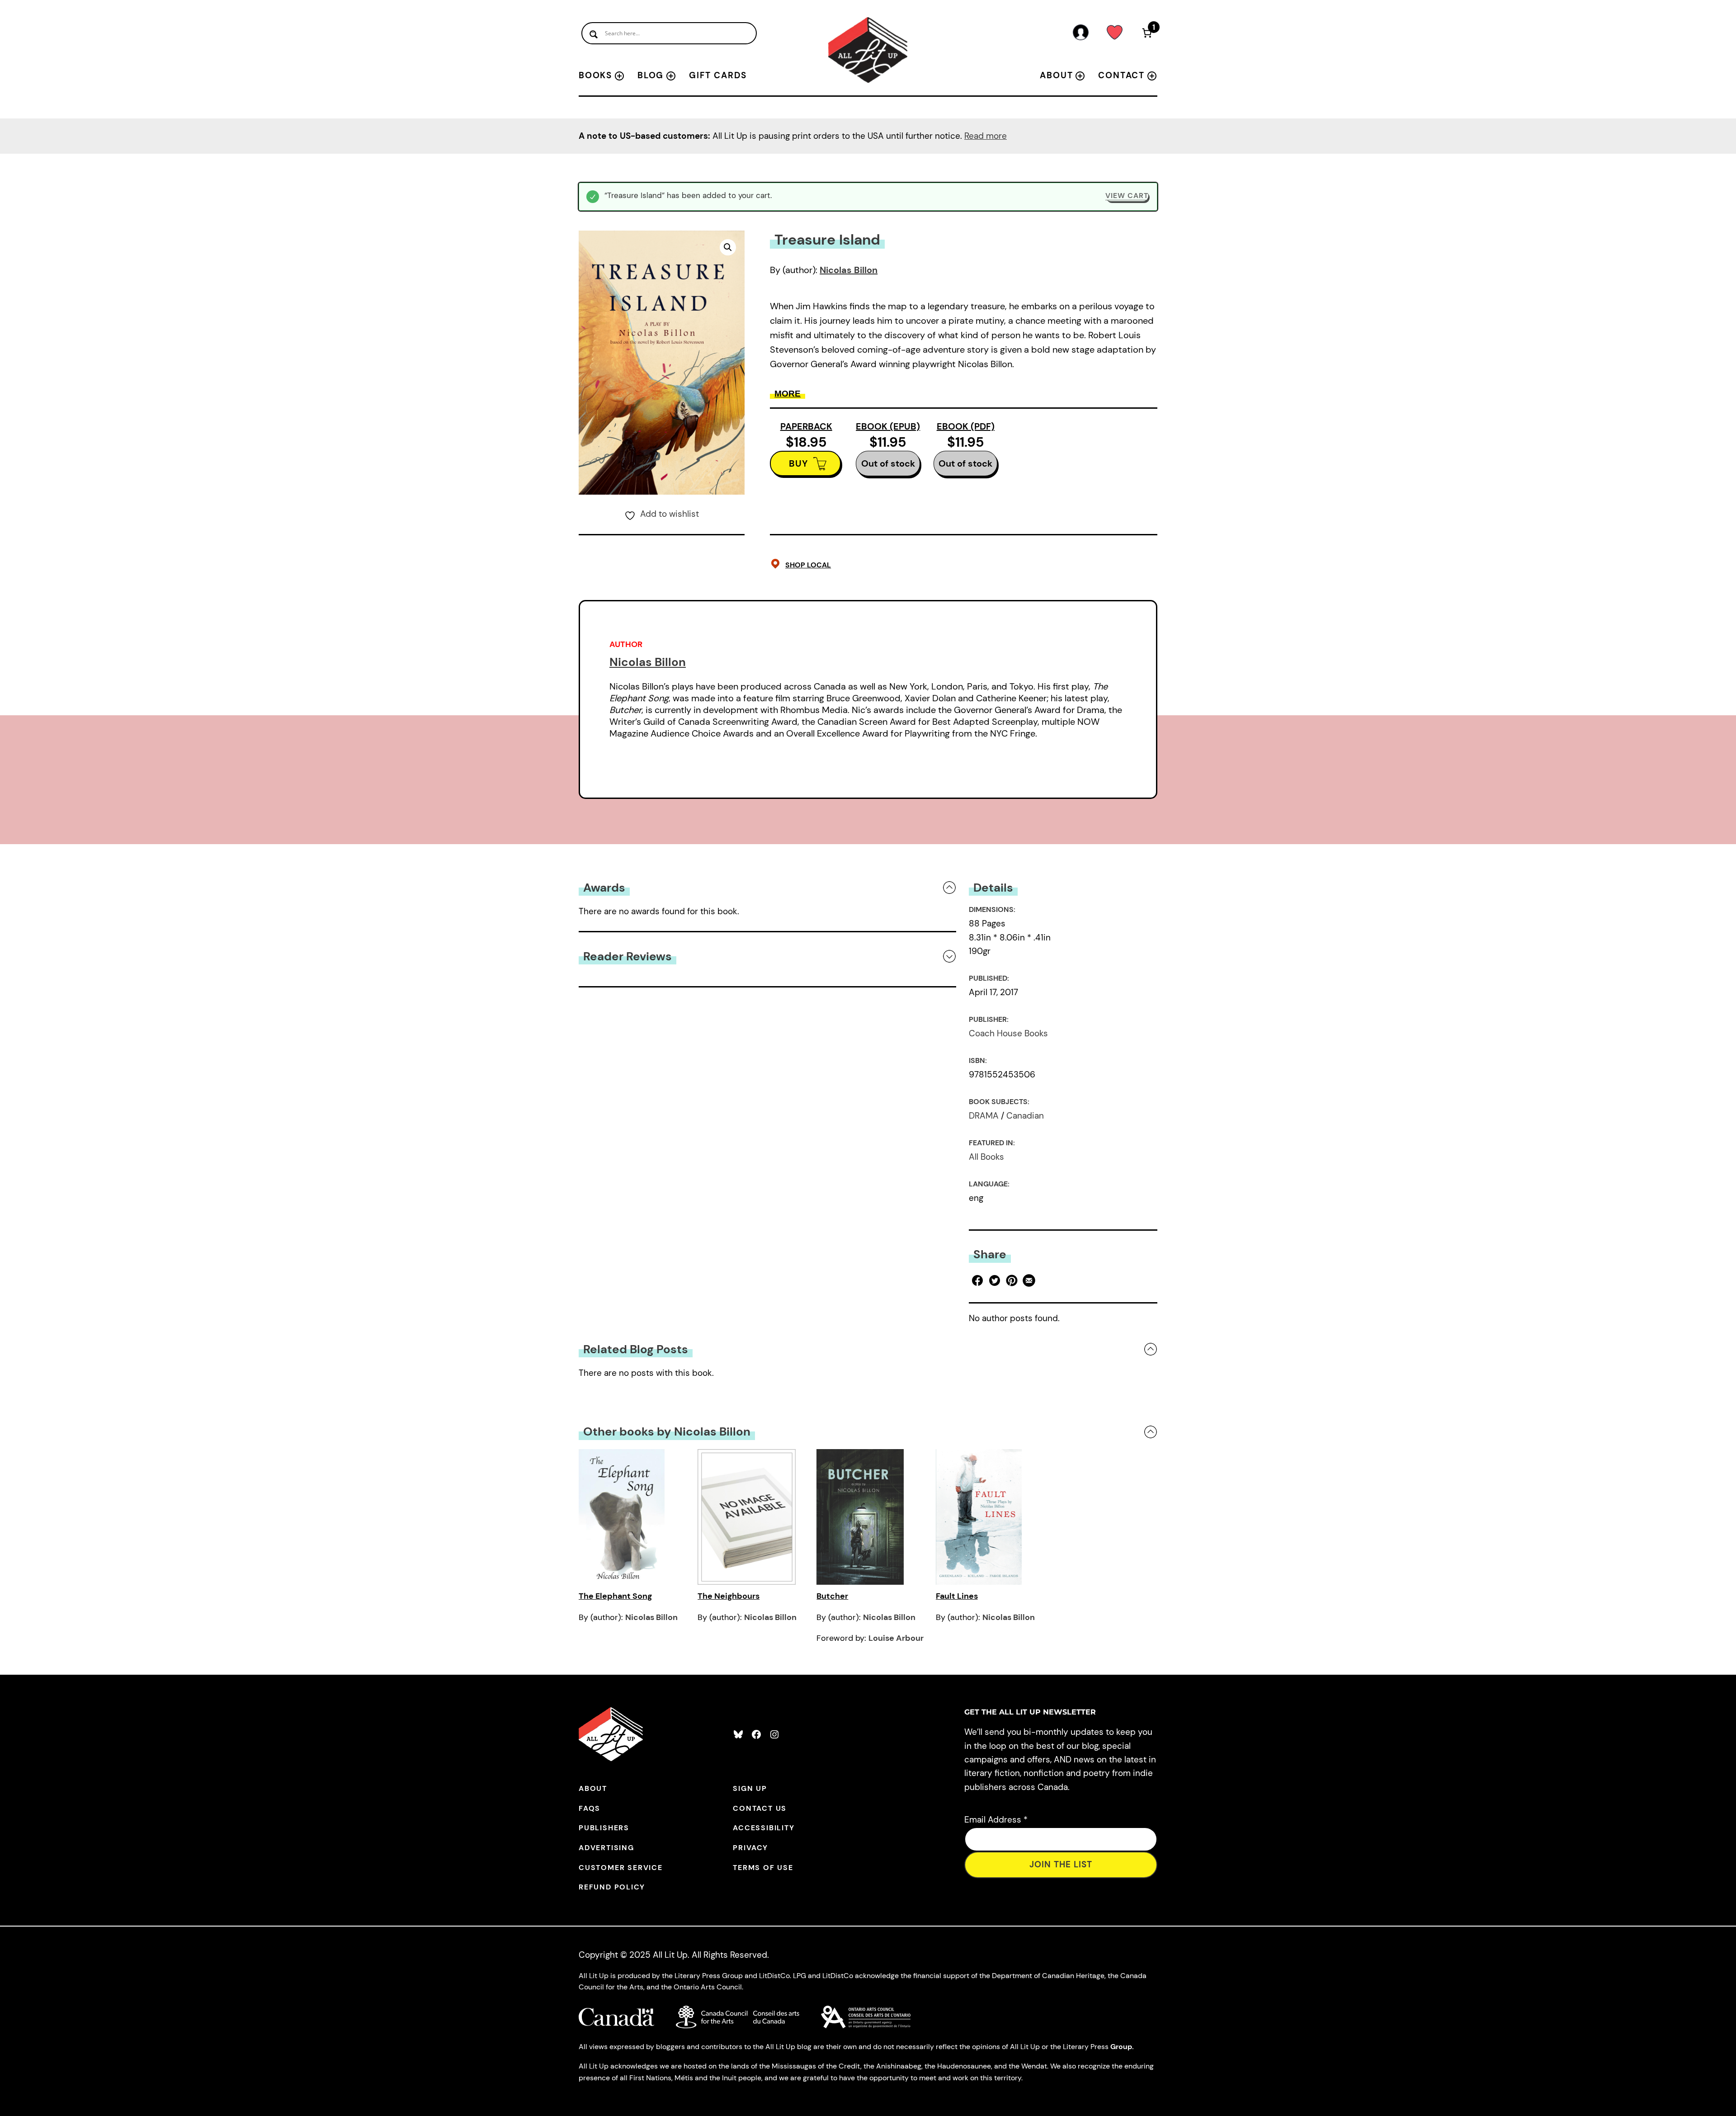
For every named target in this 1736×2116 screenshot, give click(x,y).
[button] (728, 247)
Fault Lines (957, 1596)
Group (1121, 2047)
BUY (799, 463)
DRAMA (984, 1116)
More (788, 394)
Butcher (832, 1596)
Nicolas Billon (849, 270)
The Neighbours (729, 1596)
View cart (1127, 196)
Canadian (1025, 1116)
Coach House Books (1008, 1033)
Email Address (996, 1820)
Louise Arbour (896, 1638)
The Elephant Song (615, 1596)
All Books (986, 1157)
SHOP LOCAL (808, 565)
